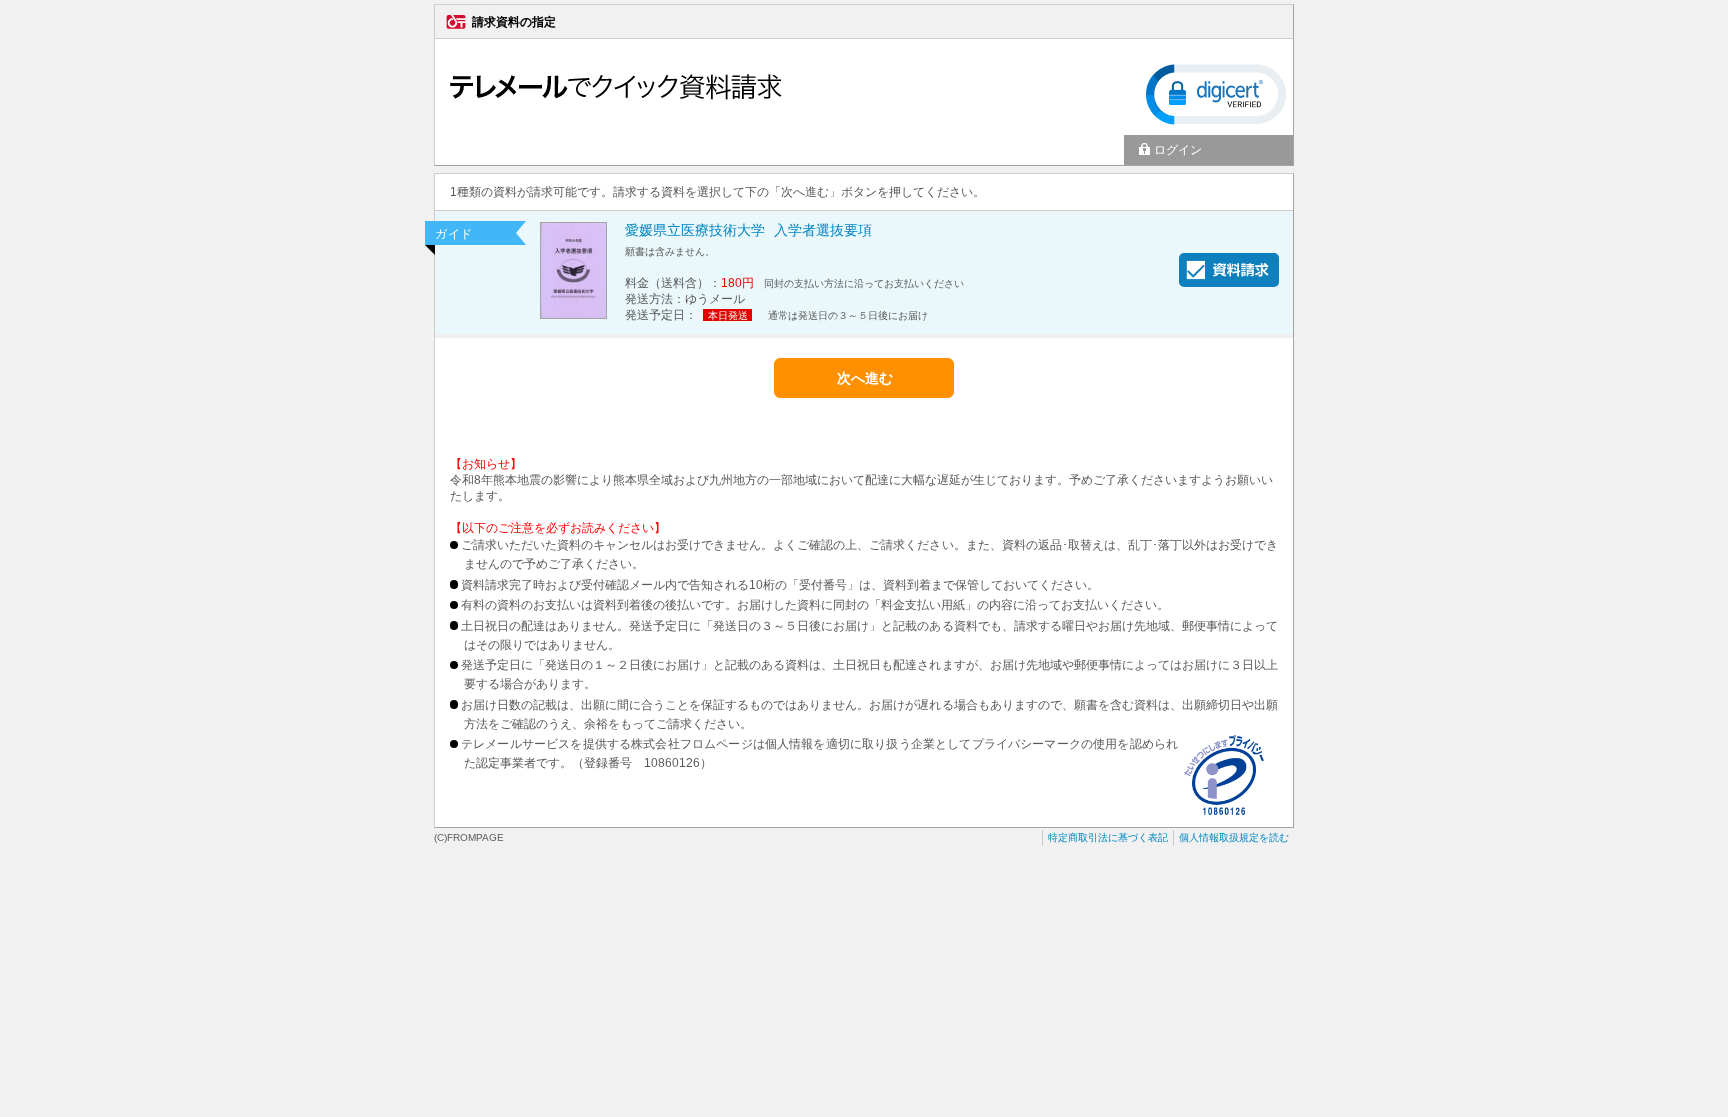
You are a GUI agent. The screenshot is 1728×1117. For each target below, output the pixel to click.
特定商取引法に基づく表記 (1108, 837)
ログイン (1178, 150)
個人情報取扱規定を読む (1234, 837)
